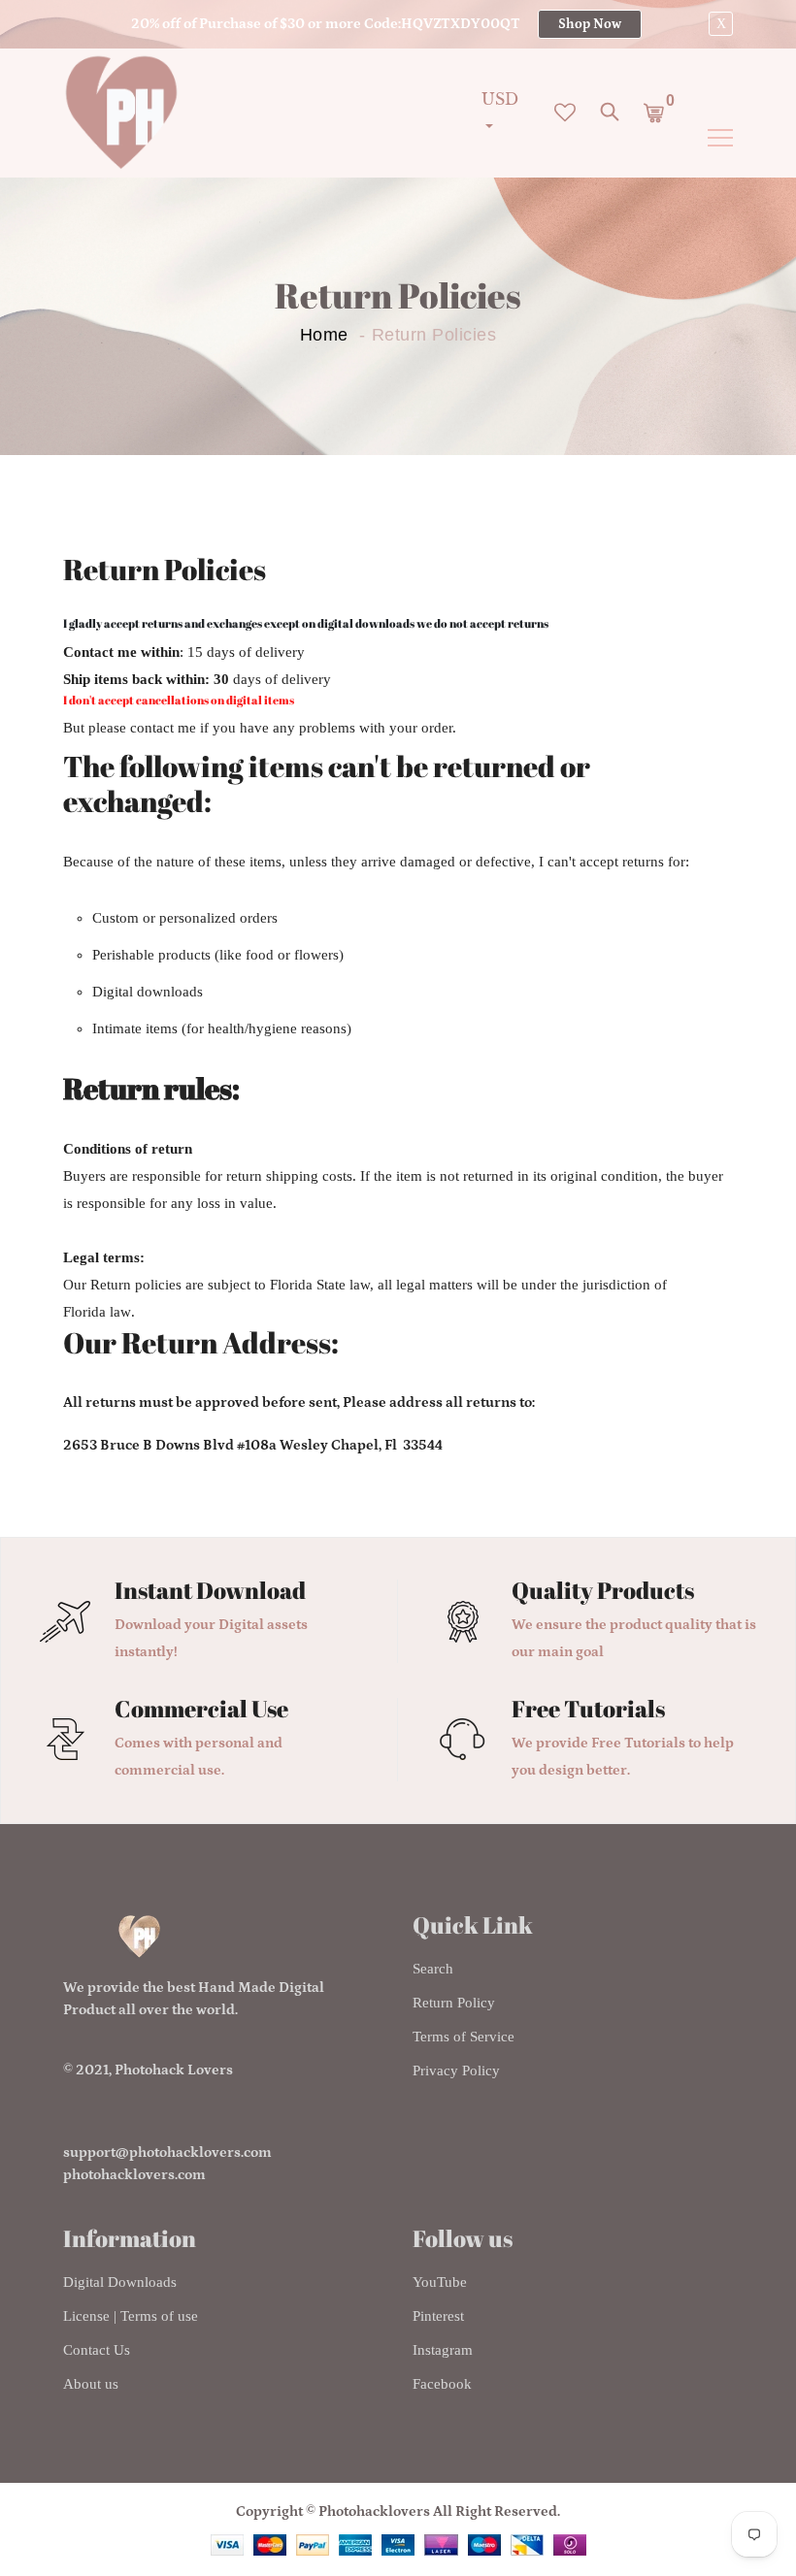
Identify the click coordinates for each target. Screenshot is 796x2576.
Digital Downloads (120, 2282)
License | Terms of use (131, 2316)
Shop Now (590, 24)
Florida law (97, 1312)
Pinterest (438, 2316)
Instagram (443, 2350)
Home (324, 335)
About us (91, 2384)
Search (433, 1969)
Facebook (442, 2384)
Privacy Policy (456, 2071)
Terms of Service (464, 2037)
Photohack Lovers (174, 2070)
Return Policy (454, 2003)
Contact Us (97, 2350)
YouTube (440, 2282)
